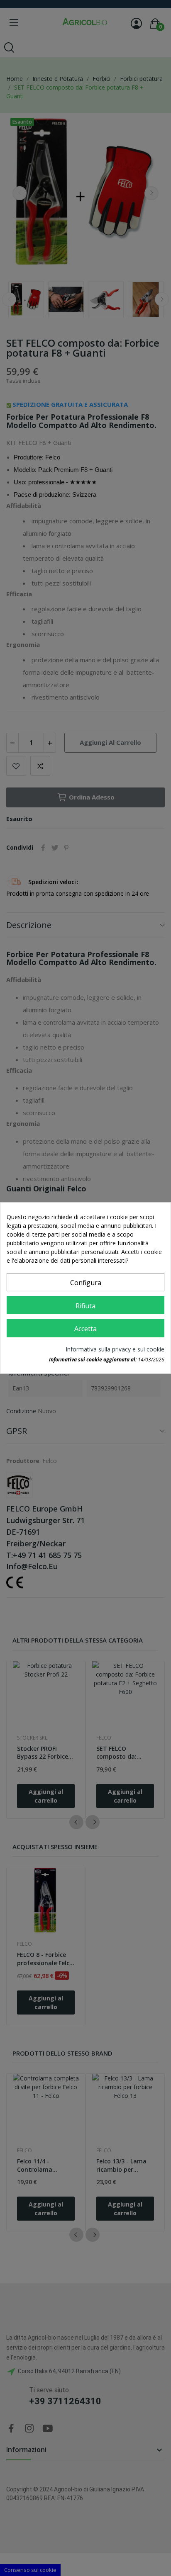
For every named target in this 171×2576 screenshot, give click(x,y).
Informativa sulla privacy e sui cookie (115, 1349)
